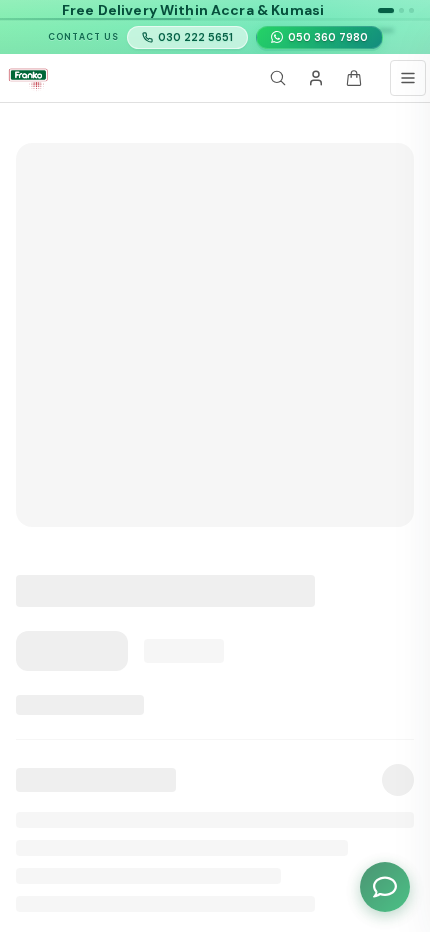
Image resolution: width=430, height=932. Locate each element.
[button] (386, 10)
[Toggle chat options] (385, 887)
